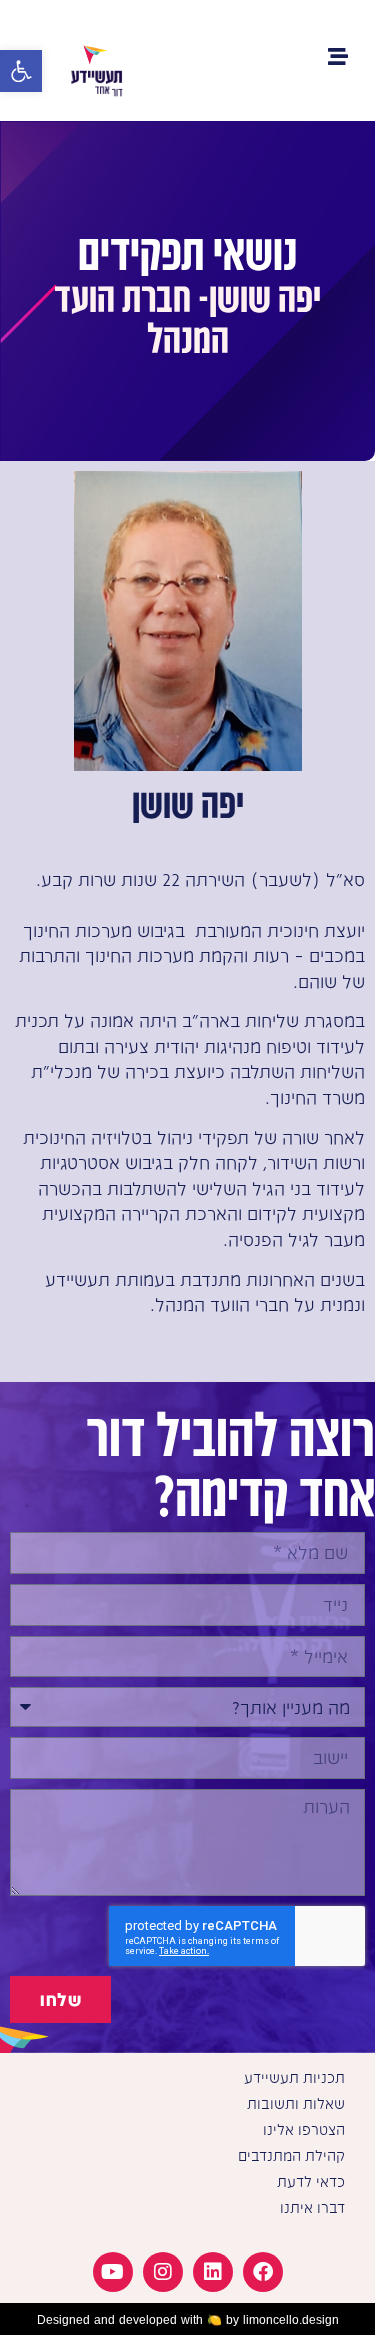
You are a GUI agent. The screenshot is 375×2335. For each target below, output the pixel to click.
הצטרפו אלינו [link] (304, 2129)
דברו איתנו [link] (312, 2207)
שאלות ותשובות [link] (296, 2103)
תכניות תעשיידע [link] (294, 2077)
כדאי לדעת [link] (311, 2181)
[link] (21, 71)
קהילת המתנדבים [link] (291, 2155)
